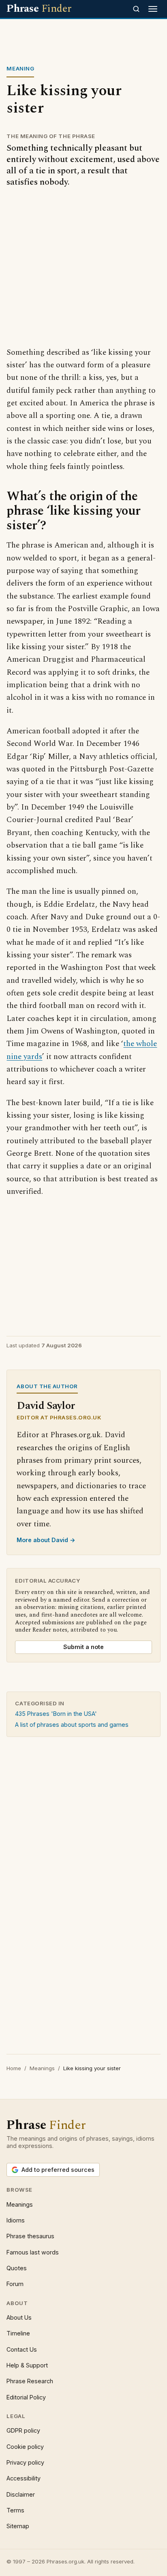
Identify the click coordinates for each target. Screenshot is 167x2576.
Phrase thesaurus (30, 2236)
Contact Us (22, 2349)
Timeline (18, 2333)
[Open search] (136, 9)
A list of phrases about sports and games (72, 1725)
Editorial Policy (26, 2397)
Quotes (17, 2268)
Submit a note (83, 1647)
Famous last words (33, 2252)
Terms (15, 2510)
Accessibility (24, 2478)
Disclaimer (21, 2494)
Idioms (16, 2220)
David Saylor (46, 1406)
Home (14, 2068)
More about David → (46, 1540)
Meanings (42, 2068)
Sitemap (18, 2526)
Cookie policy (25, 2447)
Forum (15, 2284)
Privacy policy (25, 2462)
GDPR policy (23, 2430)
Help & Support (27, 2365)
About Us (19, 2317)
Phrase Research (30, 2381)
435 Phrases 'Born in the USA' (56, 1714)
